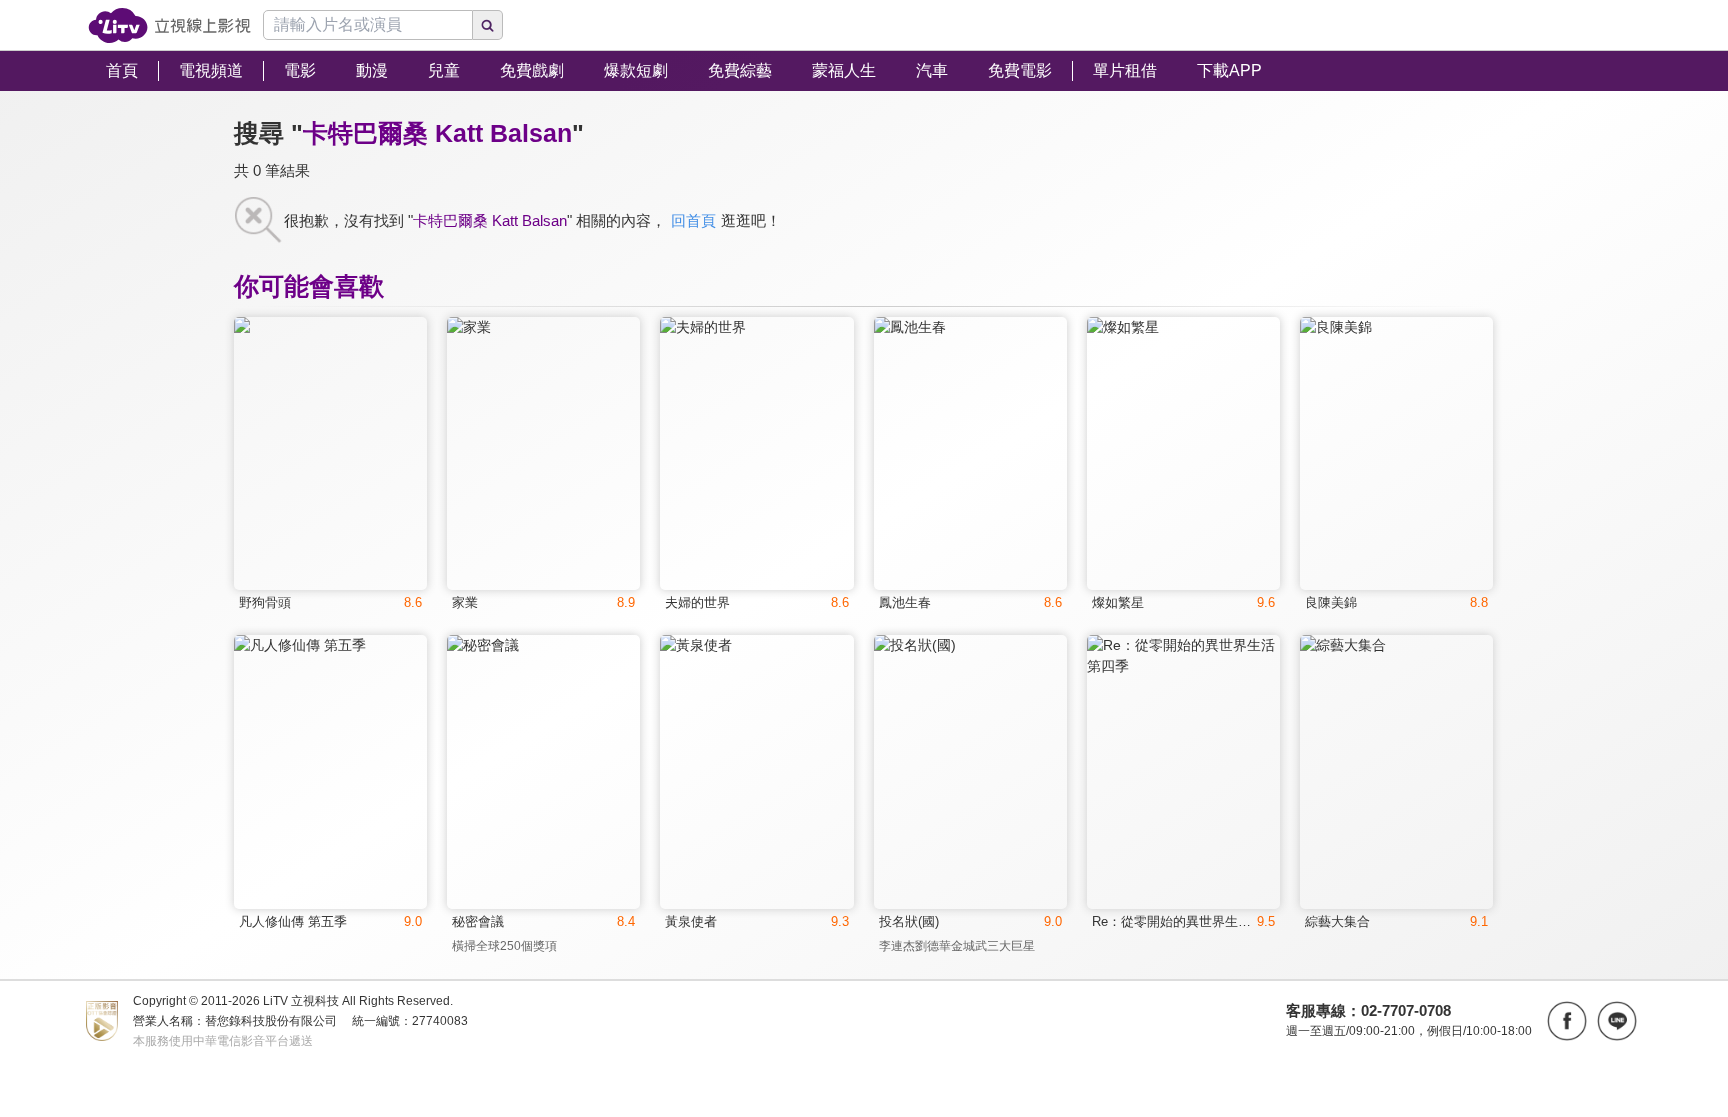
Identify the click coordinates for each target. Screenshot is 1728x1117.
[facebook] (1567, 1021)
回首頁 (693, 220)
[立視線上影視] (169, 25)
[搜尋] (488, 25)
